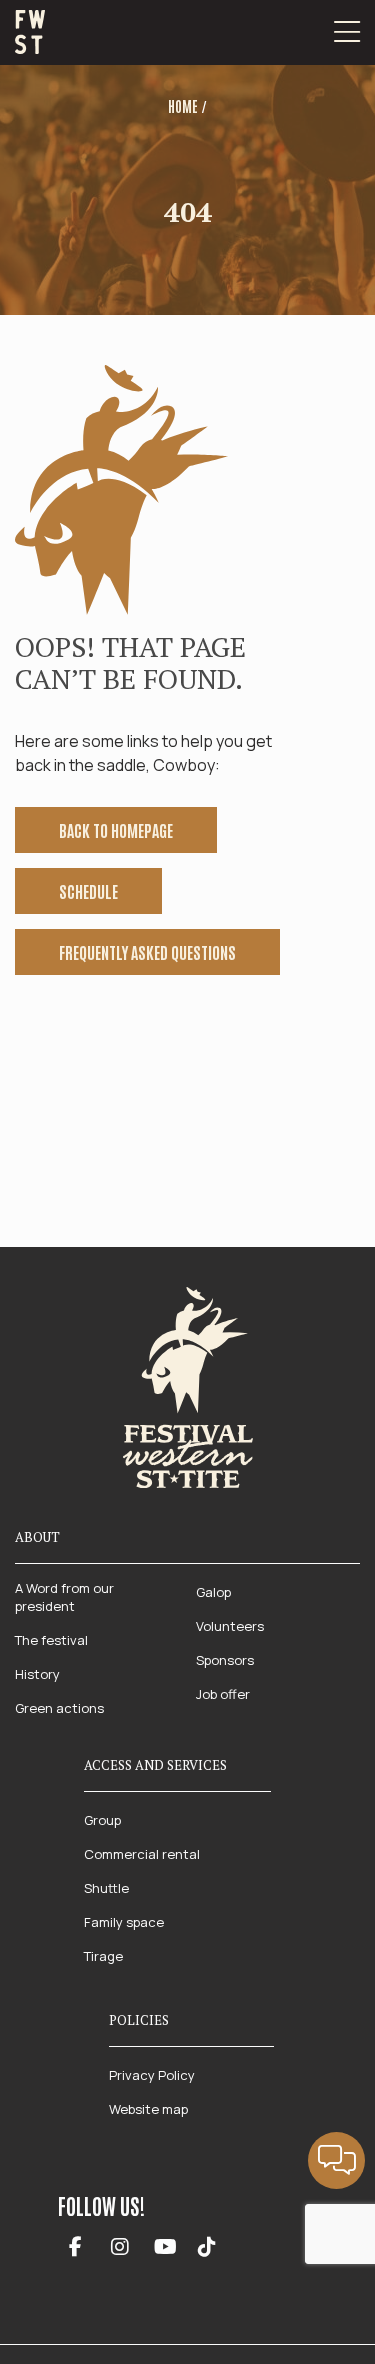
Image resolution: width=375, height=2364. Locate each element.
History (37, 1674)
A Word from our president (64, 1597)
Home (183, 106)
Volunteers (230, 1626)
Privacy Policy (152, 2075)
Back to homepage (116, 830)
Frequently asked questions (147, 952)
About (37, 1537)
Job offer (223, 1694)
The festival (51, 1640)
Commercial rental (142, 1854)
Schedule (88, 891)
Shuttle (106, 1888)
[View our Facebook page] (75, 2248)
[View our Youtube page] (165, 2248)
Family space (124, 1922)
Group (102, 1820)
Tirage (103, 1956)
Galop (213, 1592)
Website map (148, 2109)
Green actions (59, 1708)
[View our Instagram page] (120, 2248)
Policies (139, 2020)
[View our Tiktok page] (207, 2248)
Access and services (155, 1765)
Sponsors (225, 1660)
